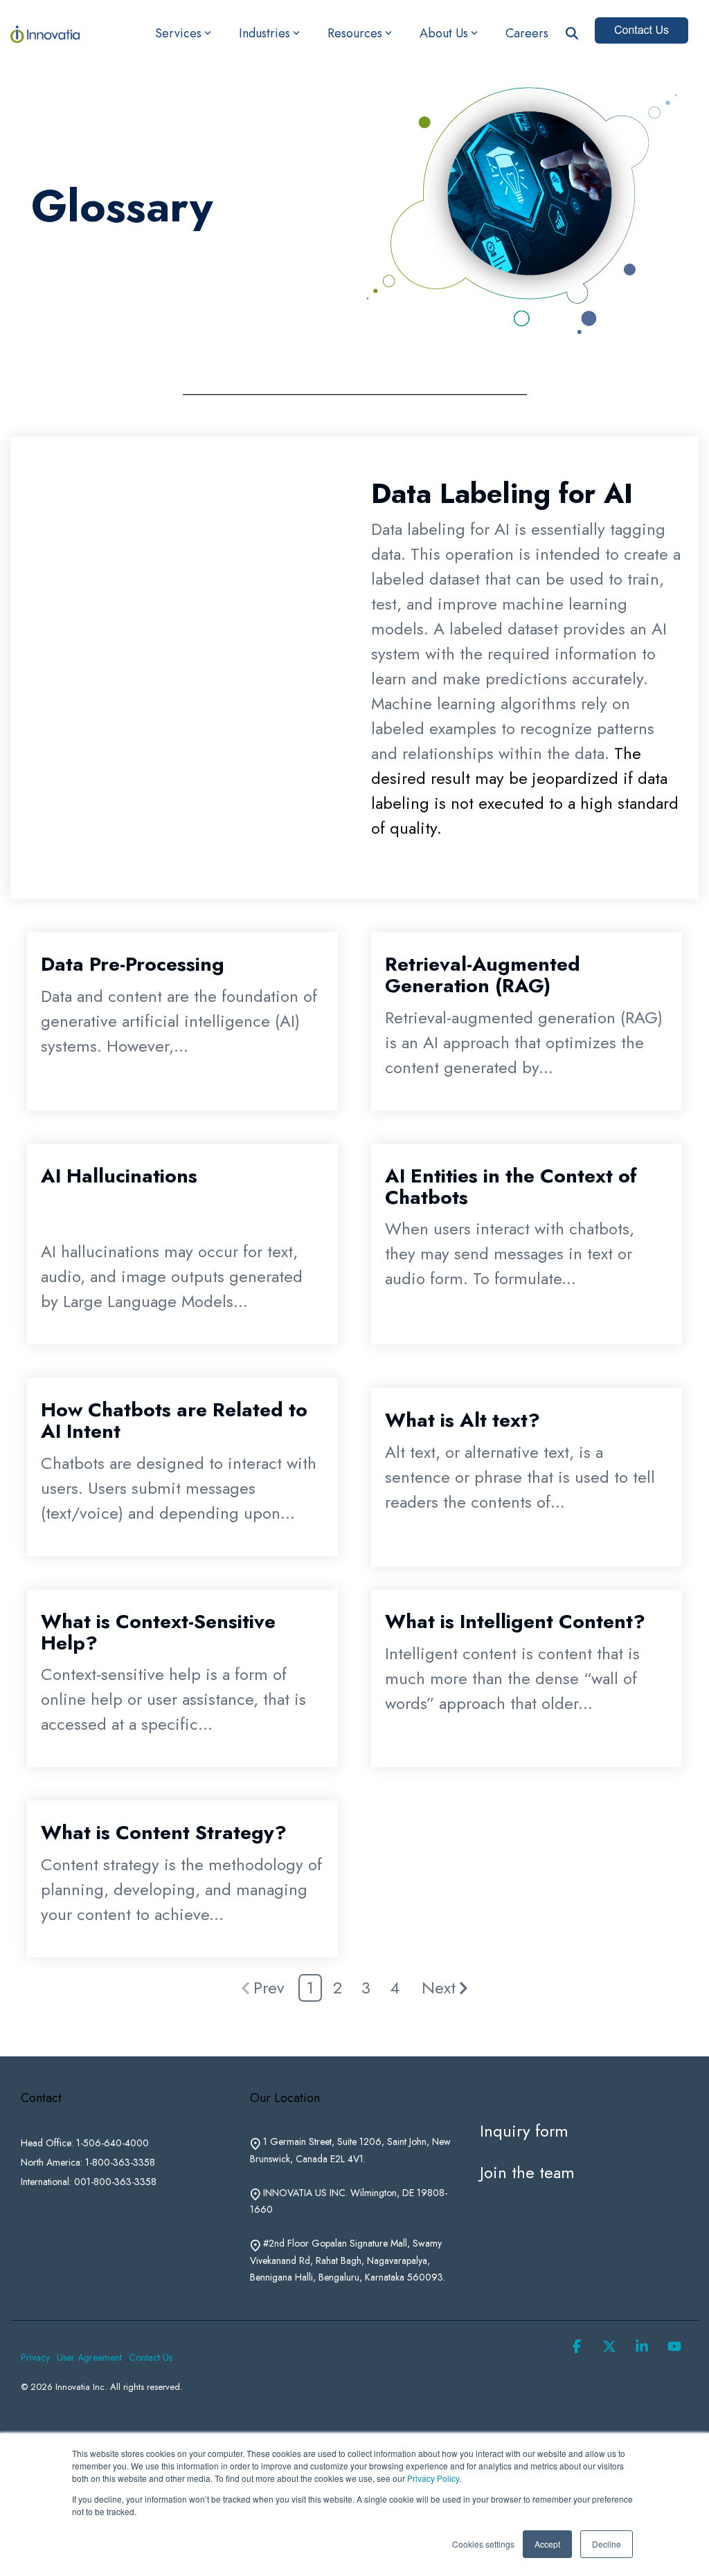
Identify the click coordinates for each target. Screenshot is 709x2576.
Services (178, 33)
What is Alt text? (463, 1420)
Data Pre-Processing (133, 964)
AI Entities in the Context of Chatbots (511, 1187)
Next (439, 1988)
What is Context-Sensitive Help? (158, 1632)
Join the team (527, 2172)
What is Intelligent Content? (515, 1622)
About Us (444, 33)
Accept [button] (547, 2544)
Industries (264, 33)
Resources (355, 33)
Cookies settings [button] (483, 2544)
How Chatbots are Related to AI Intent (174, 1421)
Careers (527, 33)
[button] (579, 2346)
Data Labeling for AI (502, 493)
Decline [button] (607, 2544)
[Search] (572, 34)
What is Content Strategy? (164, 1833)
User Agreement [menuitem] (89, 2357)
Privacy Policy (433, 2478)
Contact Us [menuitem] (151, 2357)
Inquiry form (524, 2131)
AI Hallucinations (119, 1176)
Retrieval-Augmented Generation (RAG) (483, 975)
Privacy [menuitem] (35, 2357)
